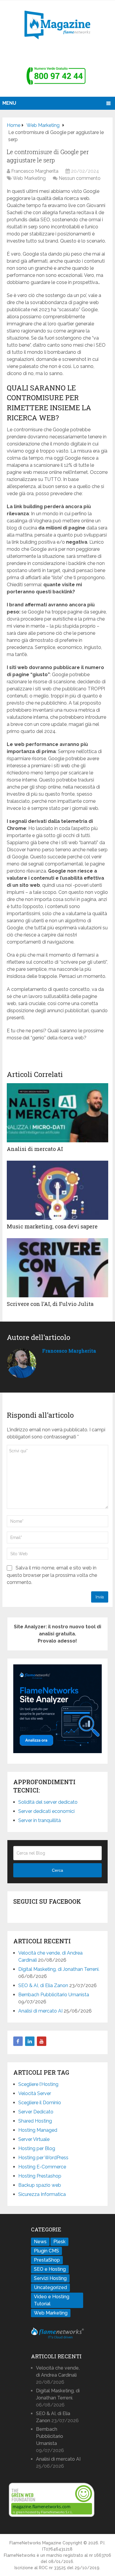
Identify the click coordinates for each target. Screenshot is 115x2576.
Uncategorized (50, 2287)
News (40, 2242)
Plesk (59, 2242)
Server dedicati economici (46, 1811)
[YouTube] (42, 2041)
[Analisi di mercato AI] (57, 1113)
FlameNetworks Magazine (35, 2543)
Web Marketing (29, 178)
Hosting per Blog (37, 2148)
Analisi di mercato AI (35, 1149)
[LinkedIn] (30, 2041)
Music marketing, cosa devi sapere (52, 1226)
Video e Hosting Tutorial (52, 2300)
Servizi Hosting (50, 2278)
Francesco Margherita (35, 171)
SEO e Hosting (50, 2269)
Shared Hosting (35, 2121)
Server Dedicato (36, 2112)
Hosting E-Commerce (42, 2167)
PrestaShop (47, 2260)
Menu (9, 103)
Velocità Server (35, 2093)
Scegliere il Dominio (40, 2103)
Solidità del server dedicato (48, 1802)
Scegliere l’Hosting (38, 2084)
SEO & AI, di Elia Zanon (43, 1985)
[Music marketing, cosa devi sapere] (57, 1190)
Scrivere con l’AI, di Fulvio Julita (50, 1304)
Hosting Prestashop (40, 2176)
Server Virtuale (34, 2139)
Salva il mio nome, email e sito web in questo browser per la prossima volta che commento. (52, 1575)
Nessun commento (80, 178)
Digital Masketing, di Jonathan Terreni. (59, 1969)
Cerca (57, 1870)
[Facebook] (18, 2041)
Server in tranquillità (40, 1820)
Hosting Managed (38, 2130)
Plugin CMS (46, 2251)
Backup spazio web (40, 2185)
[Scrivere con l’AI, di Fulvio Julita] (57, 1268)
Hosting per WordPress (43, 2158)
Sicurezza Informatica (42, 2194)
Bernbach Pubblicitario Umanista (54, 1995)
